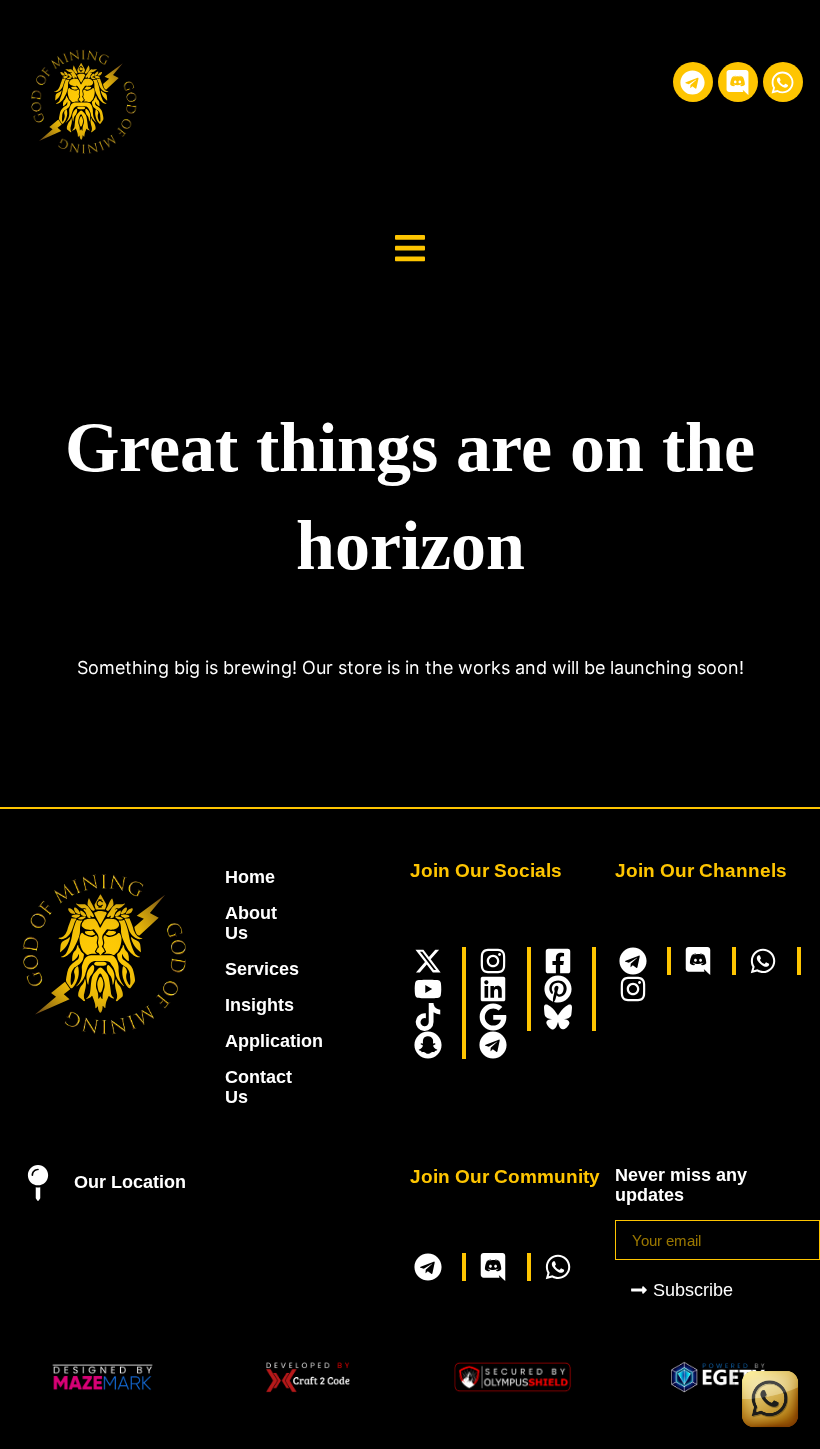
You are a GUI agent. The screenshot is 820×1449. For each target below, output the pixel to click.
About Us (235, 923)
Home (235, 877)
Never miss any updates (681, 1185)
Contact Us (235, 1087)
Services (235, 969)
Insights (235, 1005)
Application (235, 1041)
